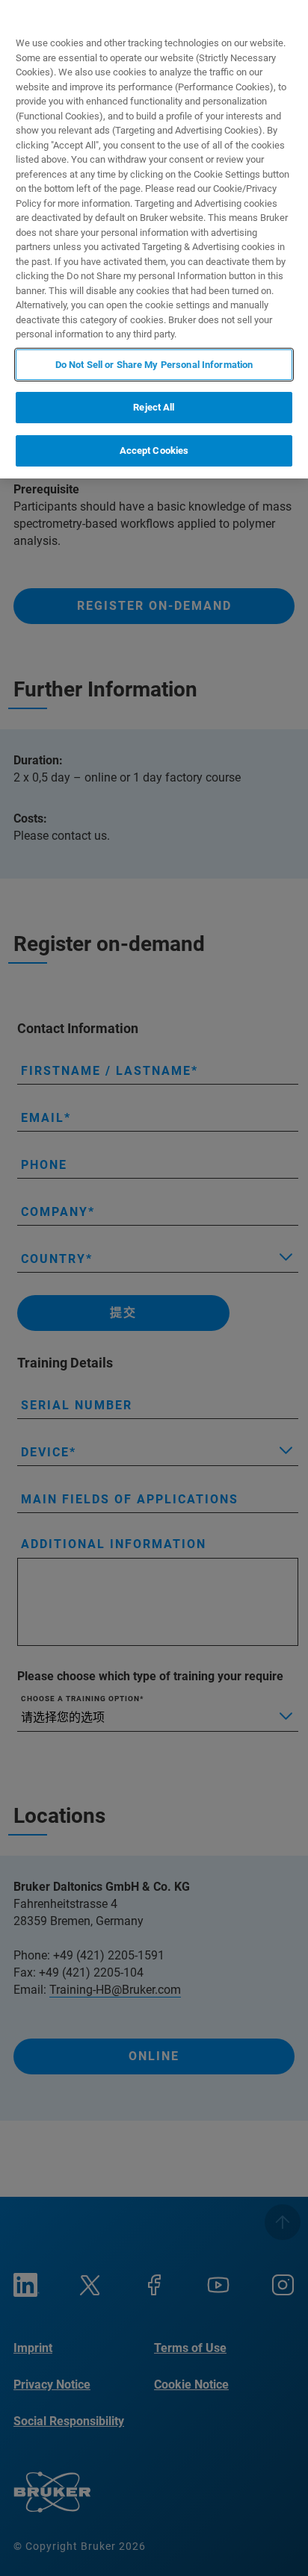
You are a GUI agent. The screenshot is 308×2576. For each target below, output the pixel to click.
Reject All (154, 407)
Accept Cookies (154, 450)
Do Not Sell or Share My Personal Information (154, 365)
